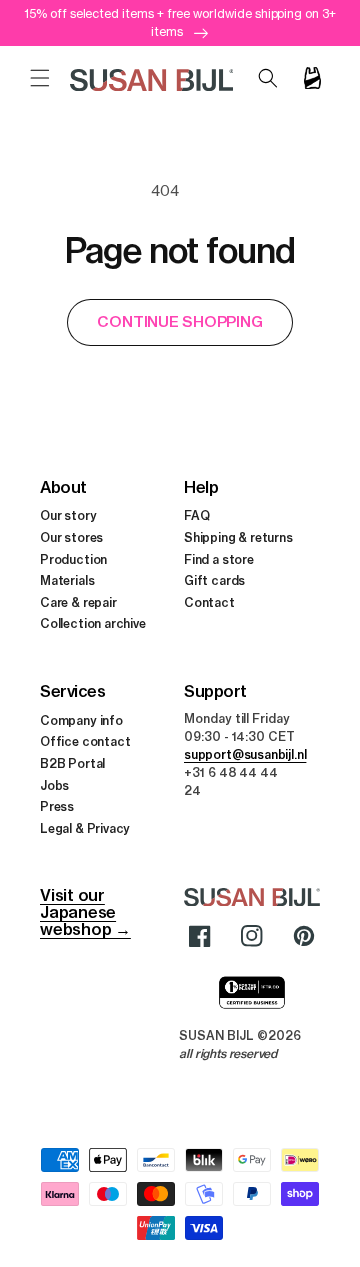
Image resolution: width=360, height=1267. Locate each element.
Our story (68, 515)
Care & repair (78, 602)
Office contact (85, 741)
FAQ (196, 515)
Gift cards (214, 580)
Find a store (219, 559)
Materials (67, 580)
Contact (209, 602)
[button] (40, 78)
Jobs (54, 785)
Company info (81, 720)
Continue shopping (179, 321)
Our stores (71, 537)
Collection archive (93, 623)
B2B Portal (72, 763)
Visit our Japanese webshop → (85, 912)
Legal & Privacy (85, 828)
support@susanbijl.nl (245, 754)
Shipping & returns (238, 537)
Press (57, 806)
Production (73, 559)
